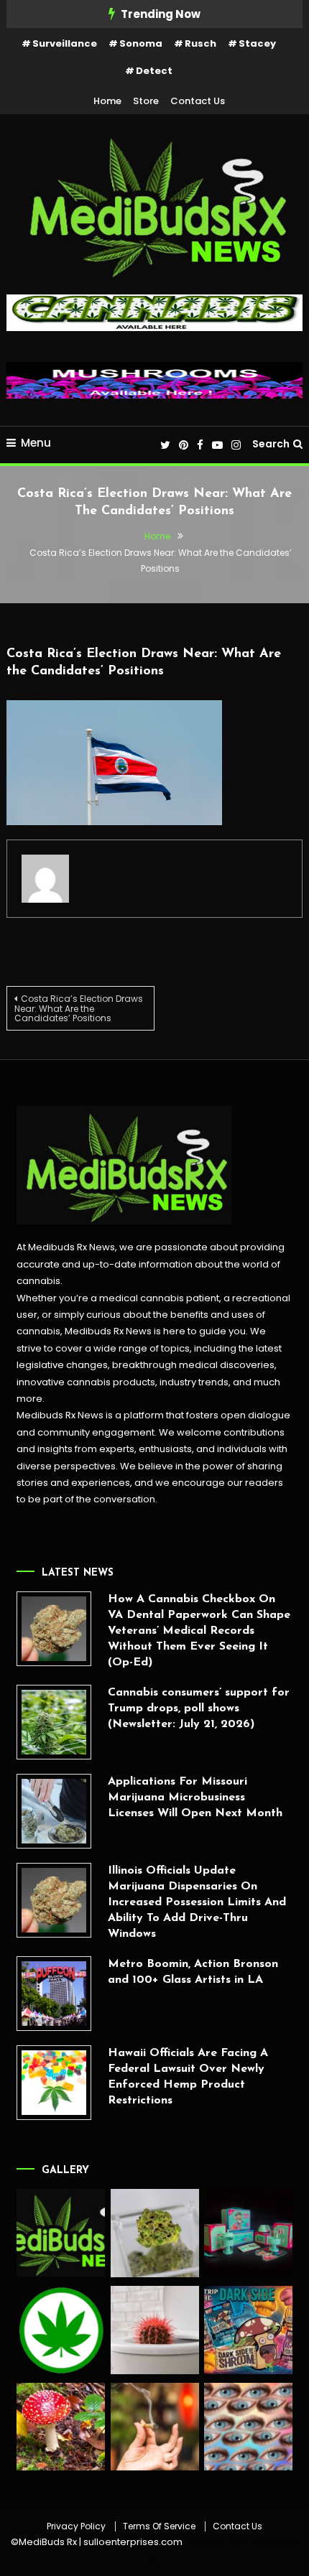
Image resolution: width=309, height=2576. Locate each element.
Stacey (257, 43)
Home (107, 101)
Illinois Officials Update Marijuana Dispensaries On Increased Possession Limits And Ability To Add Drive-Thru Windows (197, 1902)
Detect (154, 71)
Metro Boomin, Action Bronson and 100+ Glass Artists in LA (193, 1972)
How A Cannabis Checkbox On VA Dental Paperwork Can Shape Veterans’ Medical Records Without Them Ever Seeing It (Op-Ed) (199, 1631)
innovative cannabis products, (87, 1382)
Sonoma (141, 43)
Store (146, 101)
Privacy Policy (76, 2526)
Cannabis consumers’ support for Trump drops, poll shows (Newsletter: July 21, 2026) (199, 1708)
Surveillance (65, 43)
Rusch (200, 43)
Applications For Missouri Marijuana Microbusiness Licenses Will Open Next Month (195, 1798)
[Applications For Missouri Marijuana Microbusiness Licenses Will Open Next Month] (54, 1811)
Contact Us (198, 101)
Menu (36, 443)
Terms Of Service (159, 2526)
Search (271, 444)
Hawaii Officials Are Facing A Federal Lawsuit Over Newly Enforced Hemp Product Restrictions (188, 2077)
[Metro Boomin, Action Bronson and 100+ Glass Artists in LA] (54, 1994)
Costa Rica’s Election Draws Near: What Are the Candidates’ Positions (79, 1008)
